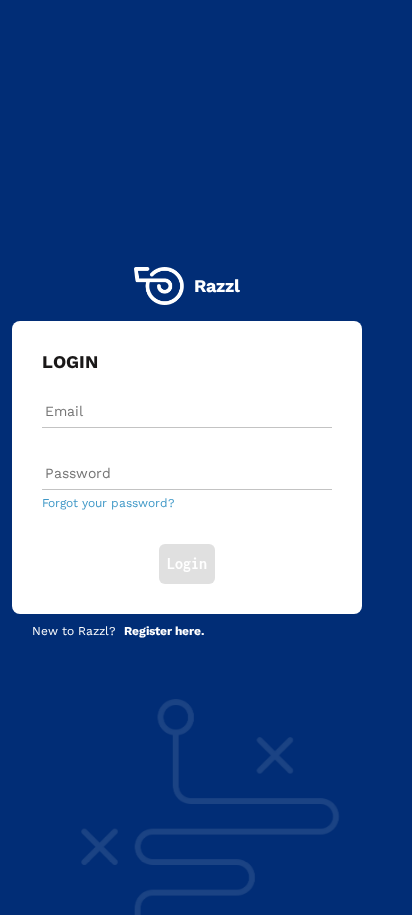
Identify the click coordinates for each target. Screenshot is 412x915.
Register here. (164, 631)
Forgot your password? (108, 503)
